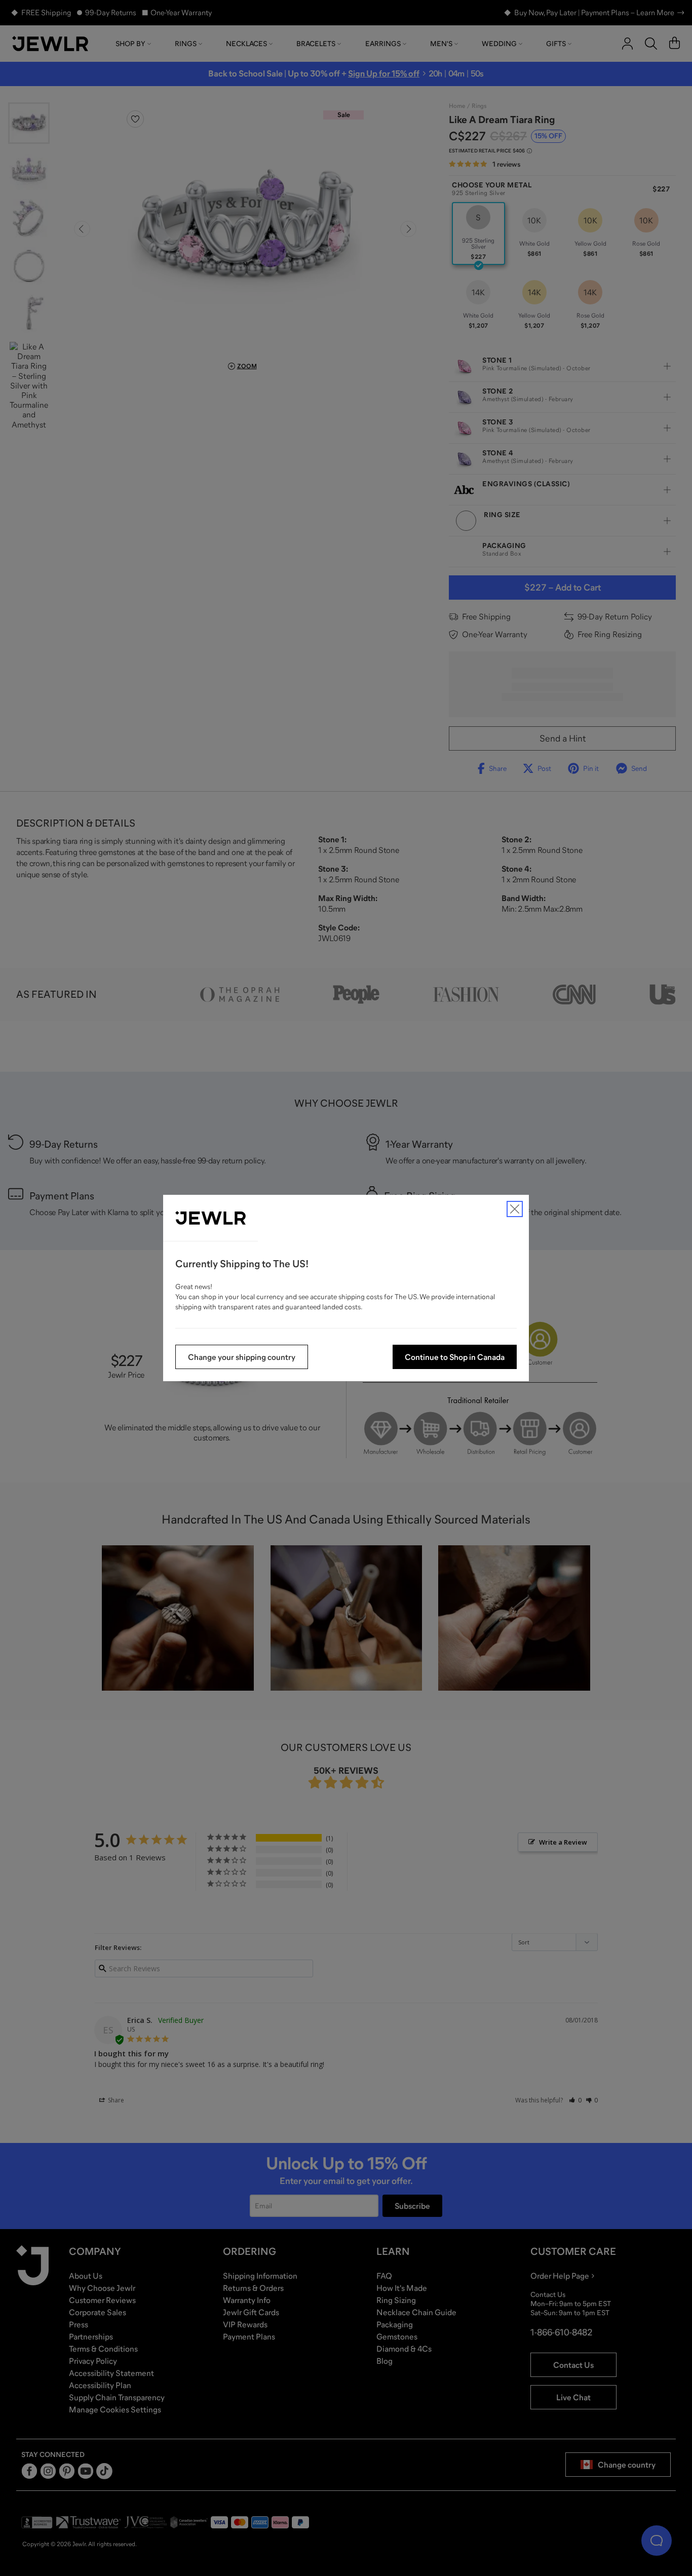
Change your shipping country (242, 1357)
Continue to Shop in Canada (455, 1357)
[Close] (515, 1209)
